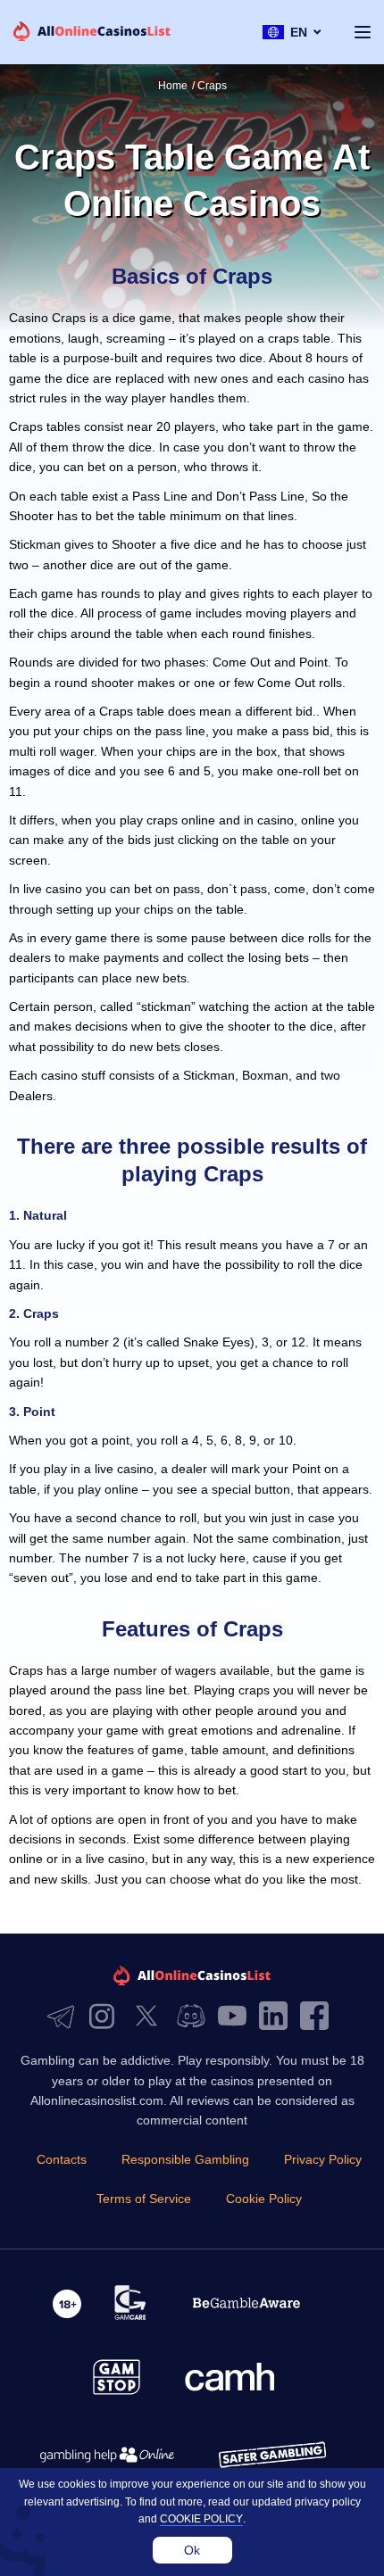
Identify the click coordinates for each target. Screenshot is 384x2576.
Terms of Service (144, 2199)
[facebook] (319, 2017)
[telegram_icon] (65, 2017)
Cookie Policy (264, 2199)
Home (173, 86)
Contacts (62, 2159)
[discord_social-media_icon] (196, 2017)
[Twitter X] (151, 2017)
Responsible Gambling (185, 2159)
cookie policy (201, 2519)
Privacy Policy (323, 2159)
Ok (192, 2550)
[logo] (92, 33)
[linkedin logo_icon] (278, 2017)
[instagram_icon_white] (106, 2017)
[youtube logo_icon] (237, 2017)
